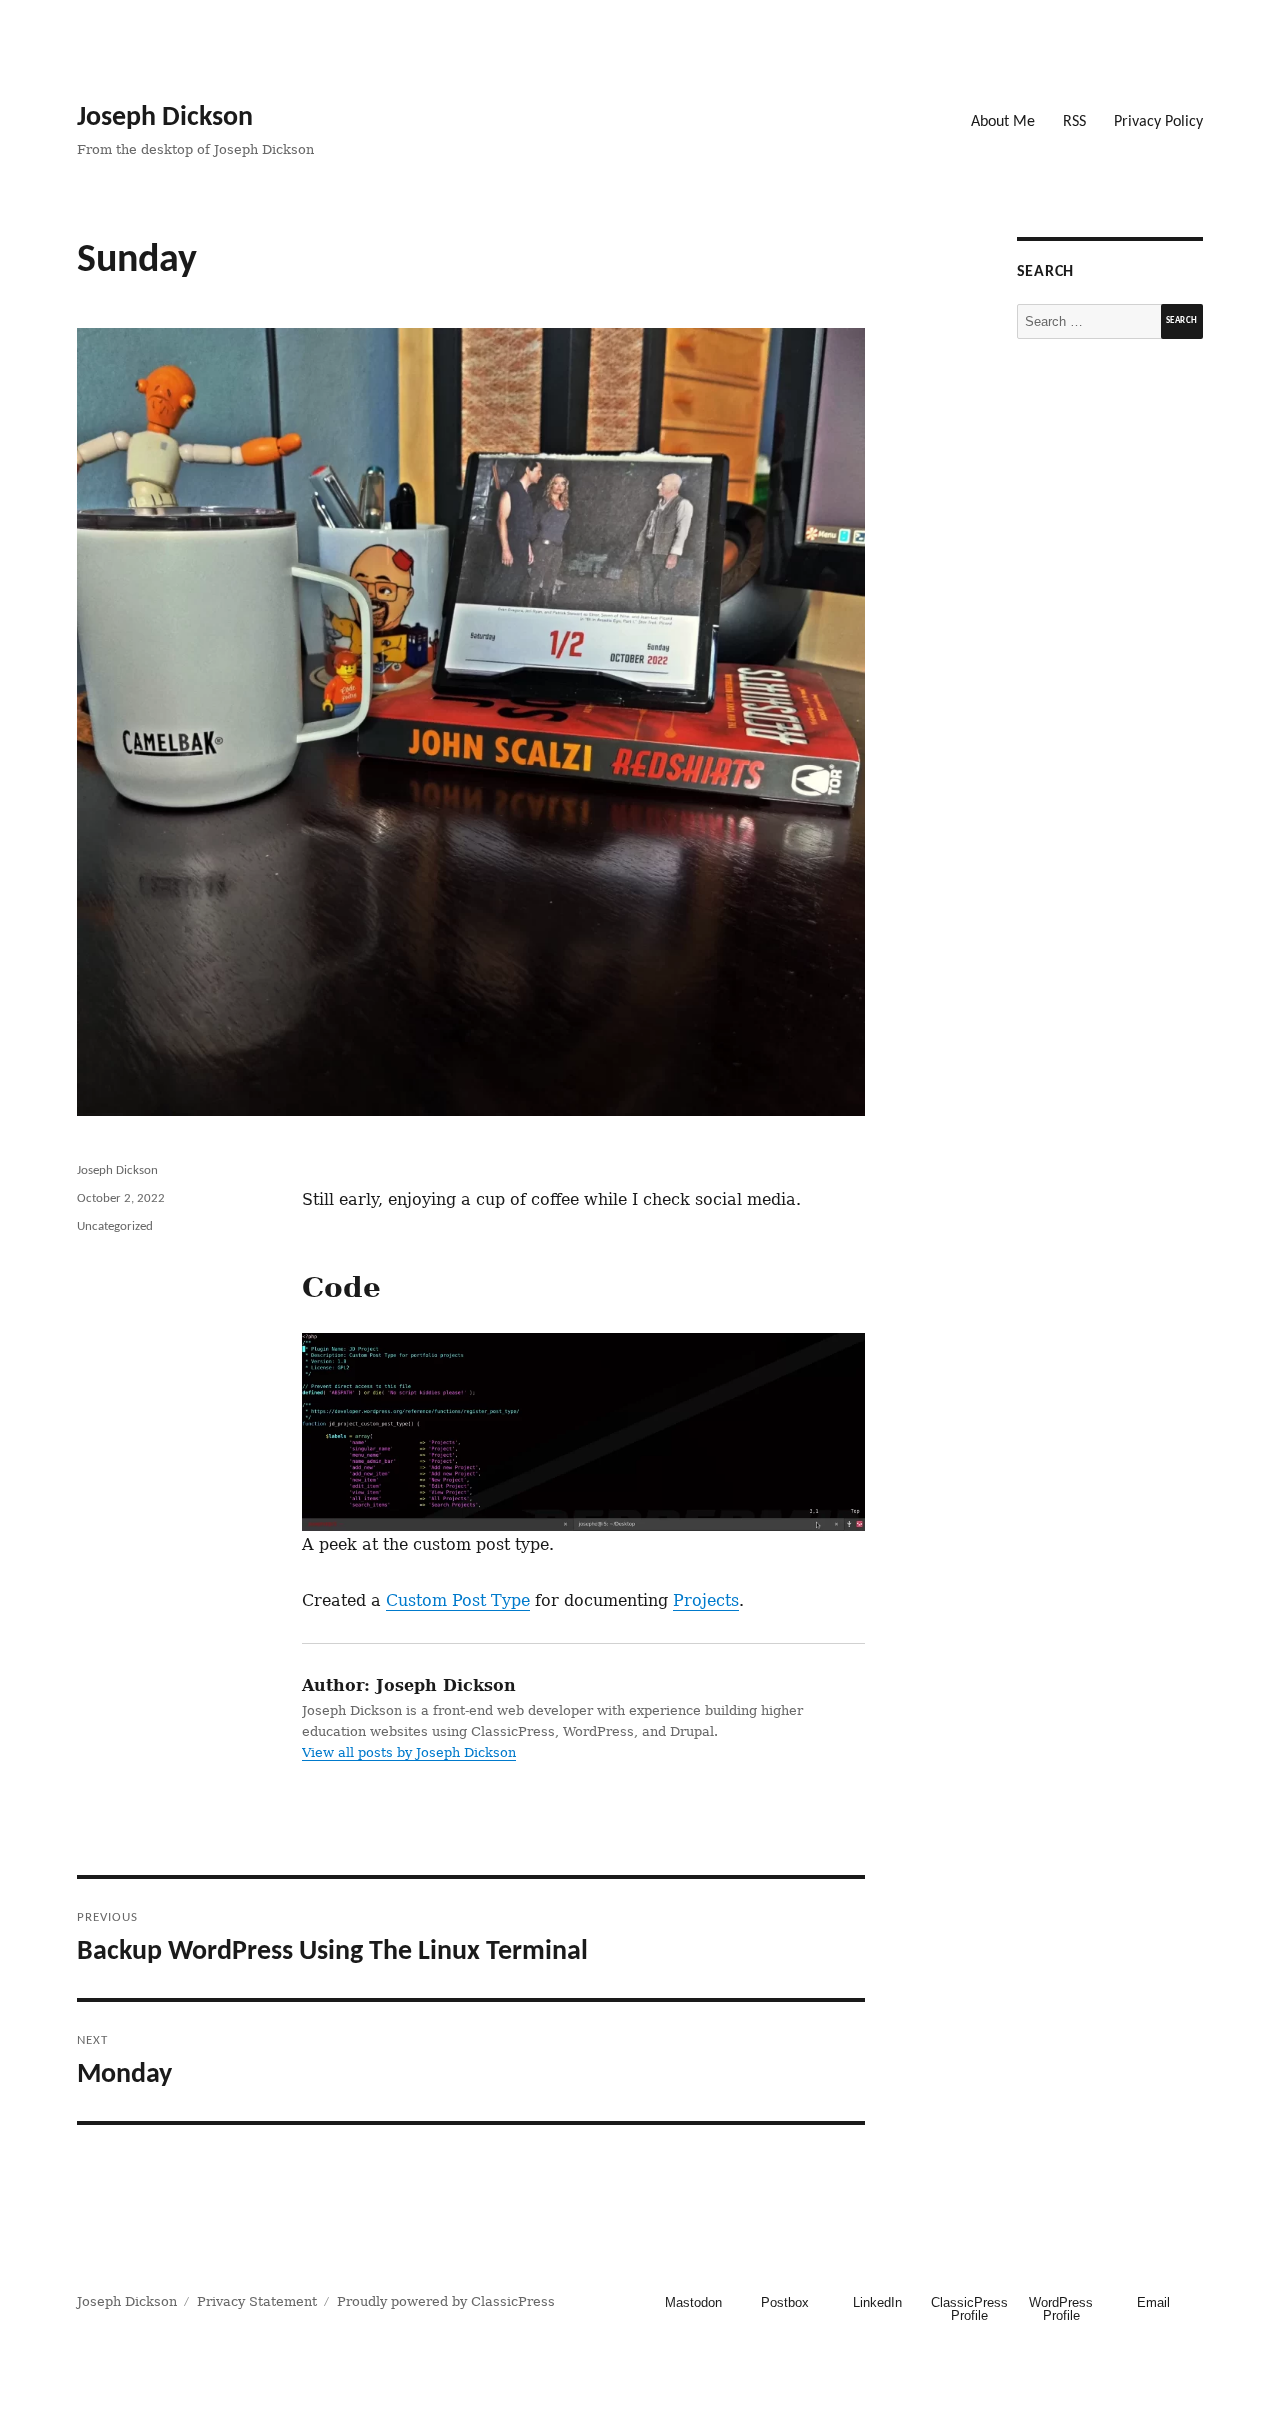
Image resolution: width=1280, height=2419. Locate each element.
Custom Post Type (458, 1600)
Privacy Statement (257, 2301)
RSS (1074, 122)
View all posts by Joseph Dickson (409, 1752)
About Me (1003, 122)
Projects (706, 1600)
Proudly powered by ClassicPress (446, 2301)
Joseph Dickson (165, 118)
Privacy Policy (1158, 122)
